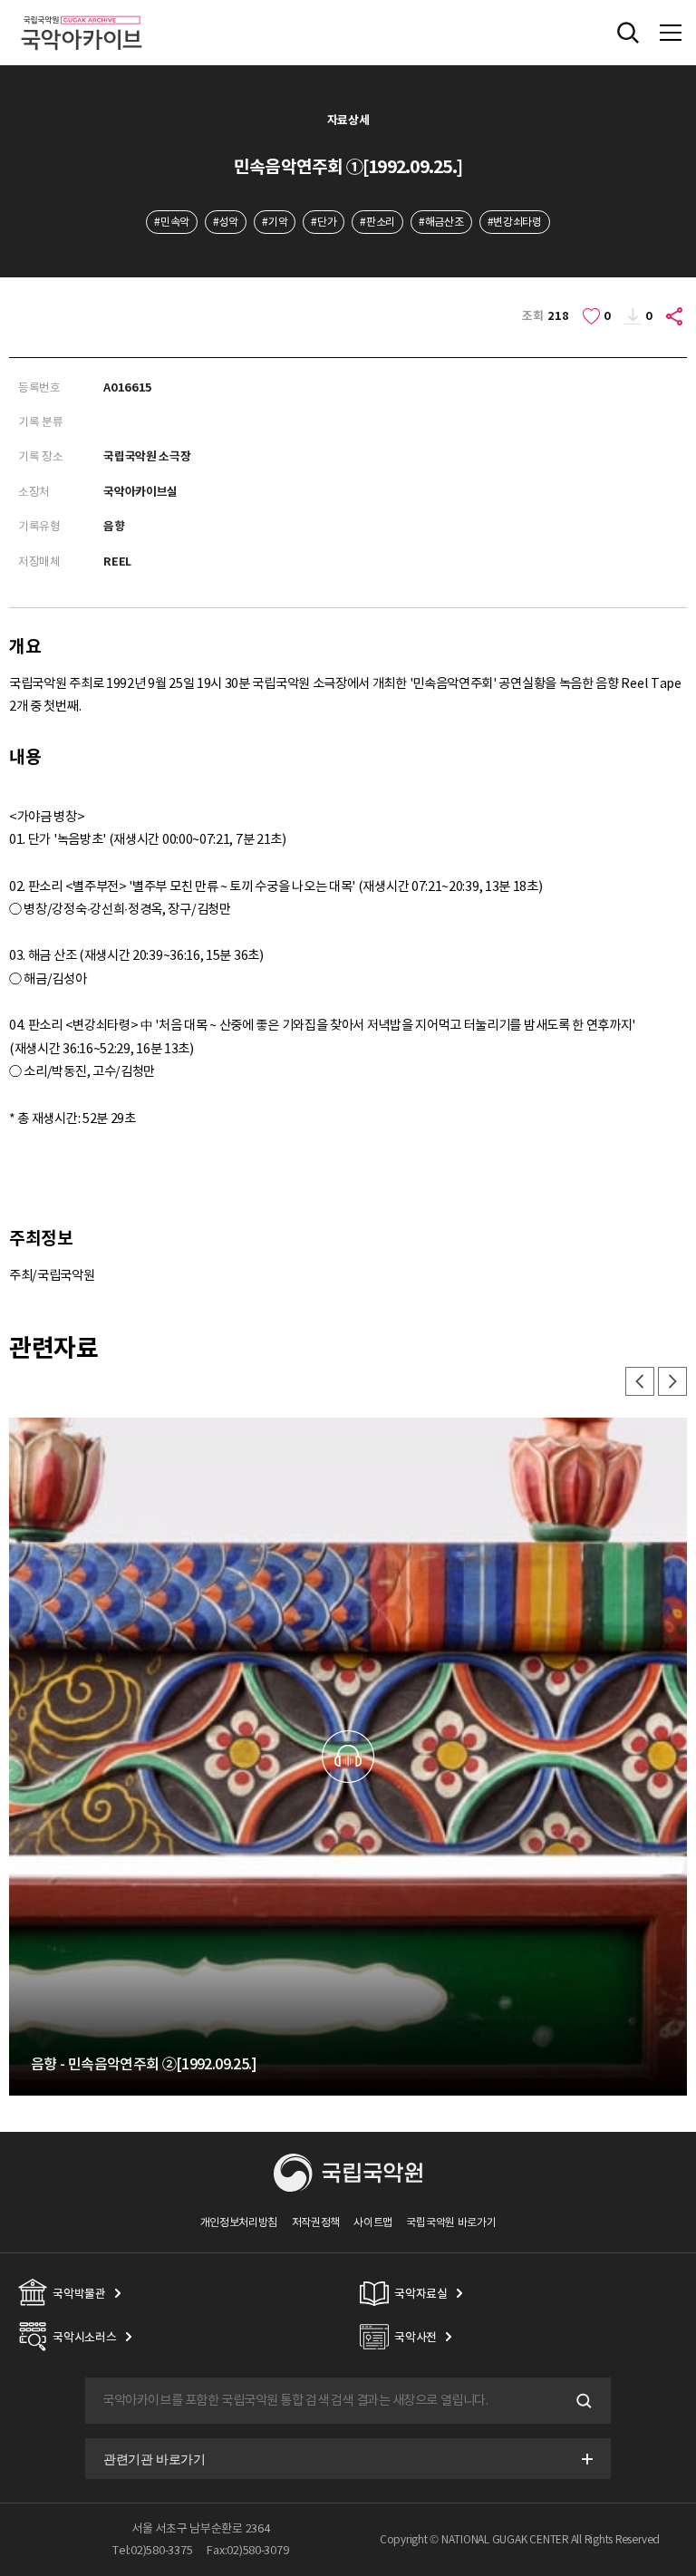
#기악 (275, 222)
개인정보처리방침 (239, 2222)
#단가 (324, 222)
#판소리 (377, 222)
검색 (582, 2401)
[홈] (82, 13)
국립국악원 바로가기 (451, 2222)
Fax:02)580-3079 (247, 2550)
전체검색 (628, 33)
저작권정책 (316, 2222)
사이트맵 (373, 2222)
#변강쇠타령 (515, 222)
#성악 (226, 222)
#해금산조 (441, 222)
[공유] (675, 316)
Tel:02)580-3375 (152, 2550)
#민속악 (172, 222)
